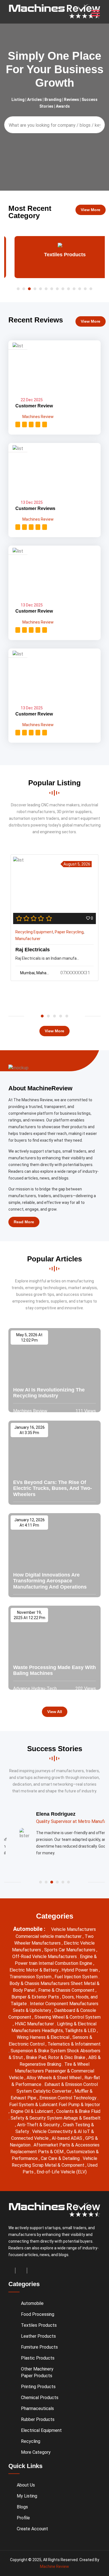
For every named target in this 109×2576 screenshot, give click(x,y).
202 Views (85, 1689)
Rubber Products (38, 2419)
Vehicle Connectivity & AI (58, 2131)
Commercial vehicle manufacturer (49, 1936)
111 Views (85, 1411)
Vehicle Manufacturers (74, 1929)
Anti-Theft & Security (39, 2125)
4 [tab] (61, 1016)
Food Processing (38, 2314)
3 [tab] (54, 1016)
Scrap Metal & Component (59, 2165)
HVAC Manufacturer (35, 2024)
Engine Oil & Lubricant (32, 2111)
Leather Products (38, 2336)
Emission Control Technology (68, 2098)
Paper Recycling (69, 932)
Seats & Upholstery (33, 2010)
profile (23, 2518)
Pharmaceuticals (37, 2408)
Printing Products (38, 2387)
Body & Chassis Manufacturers (40, 1983)
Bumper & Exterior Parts (36, 1997)
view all (55, 1712)
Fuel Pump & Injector (79, 2105)
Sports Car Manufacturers (70, 1950)
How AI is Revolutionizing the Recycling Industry (49, 1393)
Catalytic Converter (53, 2091)
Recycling (31, 2441)
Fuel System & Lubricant (34, 2105)
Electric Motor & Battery (35, 1970)
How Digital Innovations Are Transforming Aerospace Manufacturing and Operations (50, 1581)
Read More (24, 1222)
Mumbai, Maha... (35, 973)
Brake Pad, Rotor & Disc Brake (56, 2057)
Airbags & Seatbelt (82, 2118)
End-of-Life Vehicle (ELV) (62, 2172)
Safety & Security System (37, 2118)
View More (91, 210)
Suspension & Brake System (39, 2051)
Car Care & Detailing (61, 2158)
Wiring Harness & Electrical (44, 2037)
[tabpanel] (54, 918)
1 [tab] (42, 1016)
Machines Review (38, 417)
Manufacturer (28, 939)
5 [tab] (67, 1016)
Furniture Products (39, 2347)
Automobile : (30, 1929)
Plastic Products (38, 2358)
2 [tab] (48, 1016)
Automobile (32, 2303)
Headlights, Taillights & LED (69, 2031)
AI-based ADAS (67, 2138)
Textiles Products (55, 255)
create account (32, 2529)
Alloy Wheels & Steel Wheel (54, 2078)
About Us (26, 2485)
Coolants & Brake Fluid (78, 2111)
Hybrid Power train (80, 1970)
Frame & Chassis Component (67, 1990)
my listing (27, 2496)
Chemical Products (40, 2398)
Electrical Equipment (41, 2430)
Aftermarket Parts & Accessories (67, 2145)
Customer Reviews (35, 508)
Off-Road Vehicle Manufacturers (45, 1957)
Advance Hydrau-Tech (35, 1689)
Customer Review (34, 406)
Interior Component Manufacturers (64, 2004)
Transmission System (31, 1977)
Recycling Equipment (34, 932)
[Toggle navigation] (96, 13)
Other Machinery (37, 2369)
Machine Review (54, 2566)
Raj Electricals (33, 950)
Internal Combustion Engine (66, 1963)
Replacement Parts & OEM (37, 2152)
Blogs (22, 2507)
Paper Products (37, 2376)
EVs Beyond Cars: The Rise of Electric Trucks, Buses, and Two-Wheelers (53, 1488)
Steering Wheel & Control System (67, 2017)
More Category (36, 2452)
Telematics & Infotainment (74, 2044)
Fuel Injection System (77, 1977)
